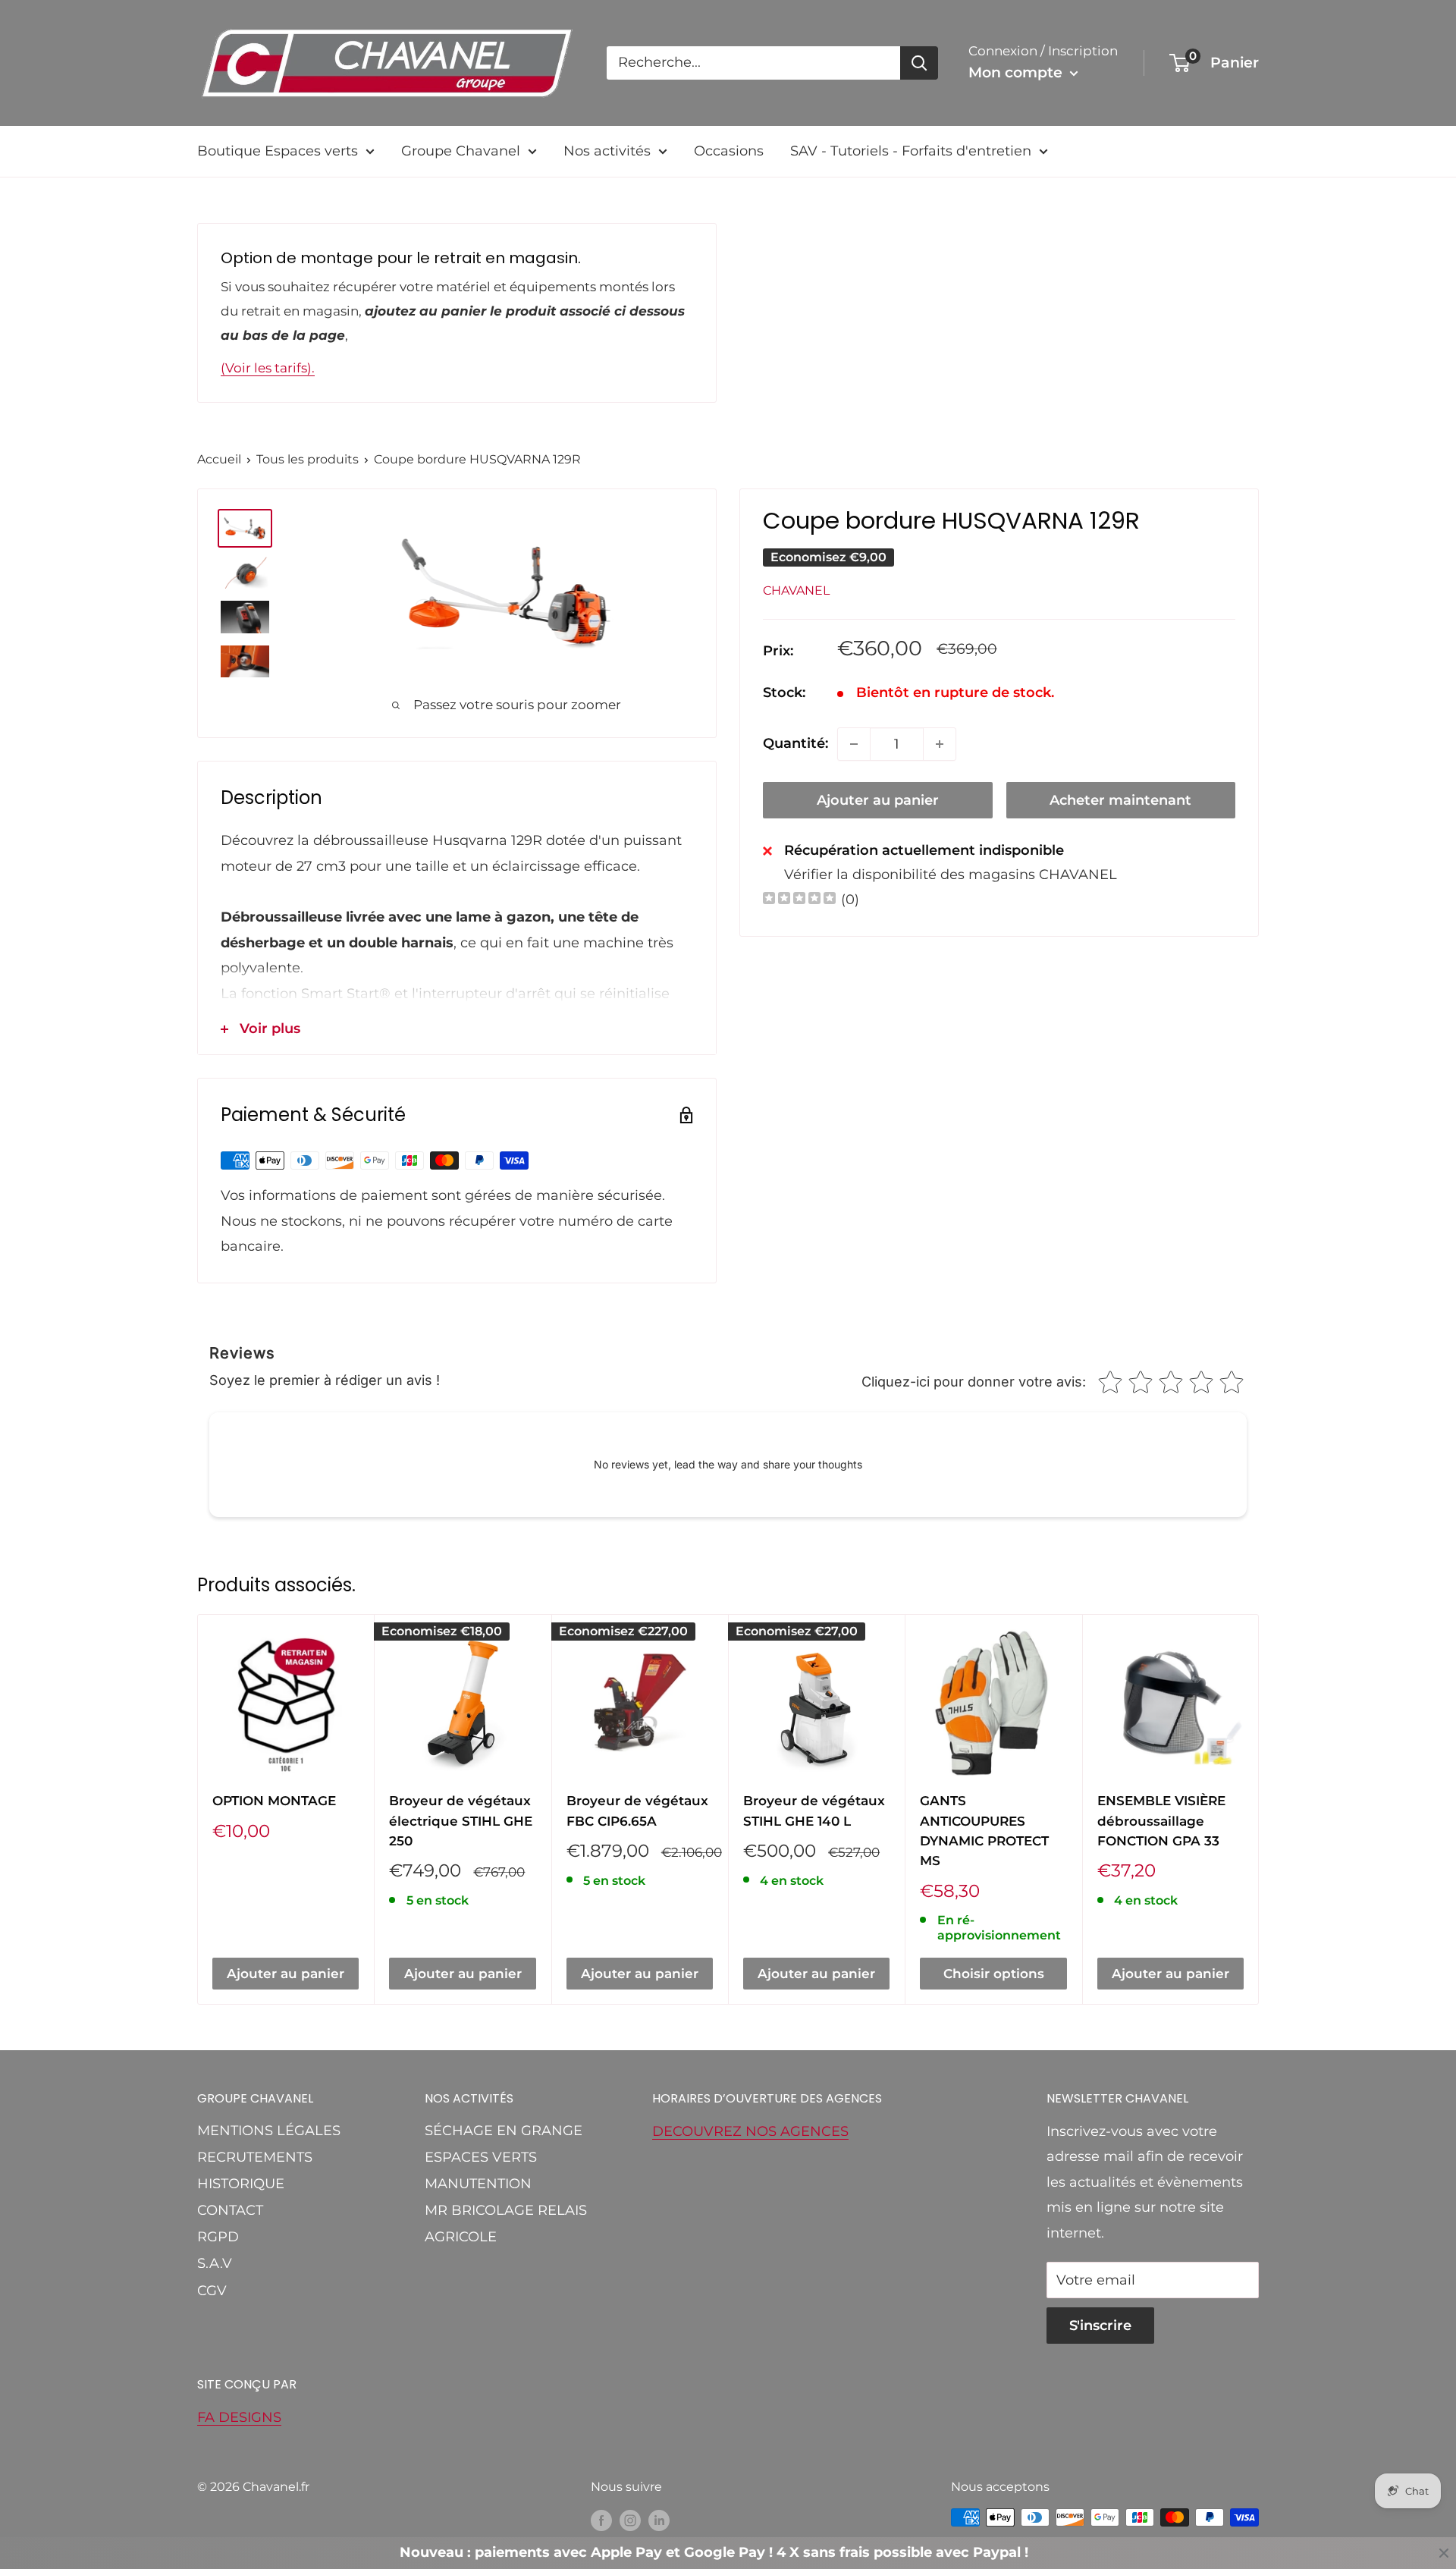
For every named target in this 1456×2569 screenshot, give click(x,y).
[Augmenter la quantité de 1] (940, 744)
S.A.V (215, 2263)
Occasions (729, 151)
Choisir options (994, 1974)
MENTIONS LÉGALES (269, 2131)
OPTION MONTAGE (274, 1801)
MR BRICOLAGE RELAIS (506, 2210)
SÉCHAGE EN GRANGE (504, 2131)
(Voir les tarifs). (268, 368)
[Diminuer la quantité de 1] (854, 744)
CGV (212, 2291)
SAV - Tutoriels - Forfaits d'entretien (911, 151)
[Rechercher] (919, 63)
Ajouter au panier (878, 800)
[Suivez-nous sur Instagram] (630, 2520)
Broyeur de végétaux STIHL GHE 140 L (814, 1811)
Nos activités (607, 151)
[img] (799, 900)
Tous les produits (308, 459)
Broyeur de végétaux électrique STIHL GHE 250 (461, 1821)
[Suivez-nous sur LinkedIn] (659, 2520)
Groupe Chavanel (461, 151)
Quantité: (795, 743)
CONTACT (230, 2210)
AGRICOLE (461, 2237)
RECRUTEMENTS (255, 2157)
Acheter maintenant (1120, 800)
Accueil (219, 459)
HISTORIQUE (241, 2184)
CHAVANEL (796, 590)
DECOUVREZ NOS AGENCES (750, 2131)
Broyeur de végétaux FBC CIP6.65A (637, 1811)
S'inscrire (1100, 2326)
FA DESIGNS (239, 2417)
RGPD (218, 2237)
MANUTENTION (478, 2184)
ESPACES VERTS (481, 2157)
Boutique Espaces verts (278, 151)
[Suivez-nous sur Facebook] (601, 2520)
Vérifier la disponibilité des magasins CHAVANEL (951, 874)
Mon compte (1017, 72)
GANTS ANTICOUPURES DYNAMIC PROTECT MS (984, 1831)
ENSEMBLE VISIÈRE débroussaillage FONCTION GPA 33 (1161, 1821)
